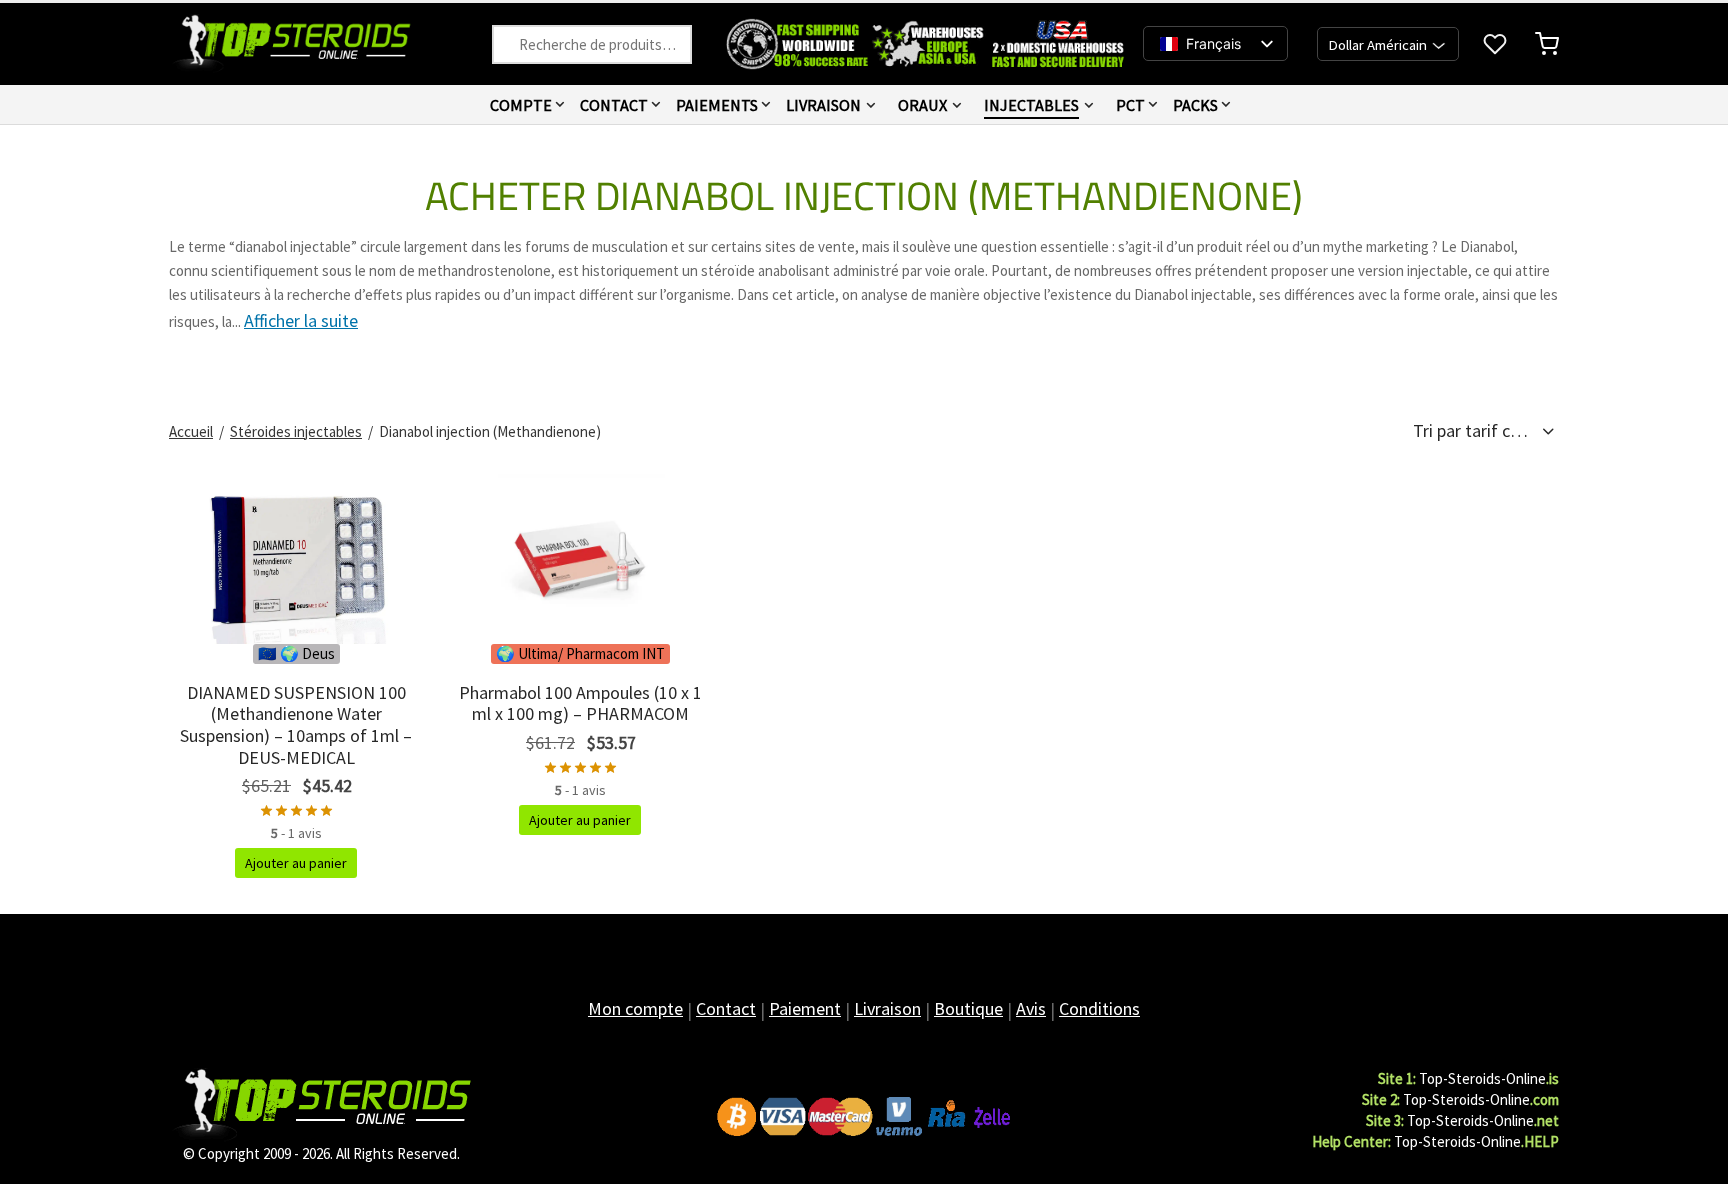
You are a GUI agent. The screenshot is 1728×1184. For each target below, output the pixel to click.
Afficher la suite (301, 320)
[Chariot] (1547, 44)
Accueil (191, 431)
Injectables (1031, 105)
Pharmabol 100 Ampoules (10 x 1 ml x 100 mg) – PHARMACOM (580, 703)
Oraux (922, 105)
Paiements (717, 105)
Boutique (968, 1008)
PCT (1130, 105)
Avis (1031, 1008)
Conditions (1099, 1008)
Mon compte (635, 1008)
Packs (1195, 105)
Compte (521, 105)
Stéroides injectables (296, 431)
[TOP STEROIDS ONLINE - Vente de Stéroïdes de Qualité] (321, 1104)
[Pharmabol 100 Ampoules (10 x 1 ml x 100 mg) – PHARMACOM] (580, 559)
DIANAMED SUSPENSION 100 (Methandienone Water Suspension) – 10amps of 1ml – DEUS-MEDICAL (296, 725)
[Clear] (514, 44)
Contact (614, 105)
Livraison (823, 105)
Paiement (805, 1008)
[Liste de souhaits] (1497, 44)
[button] (296, 863)
